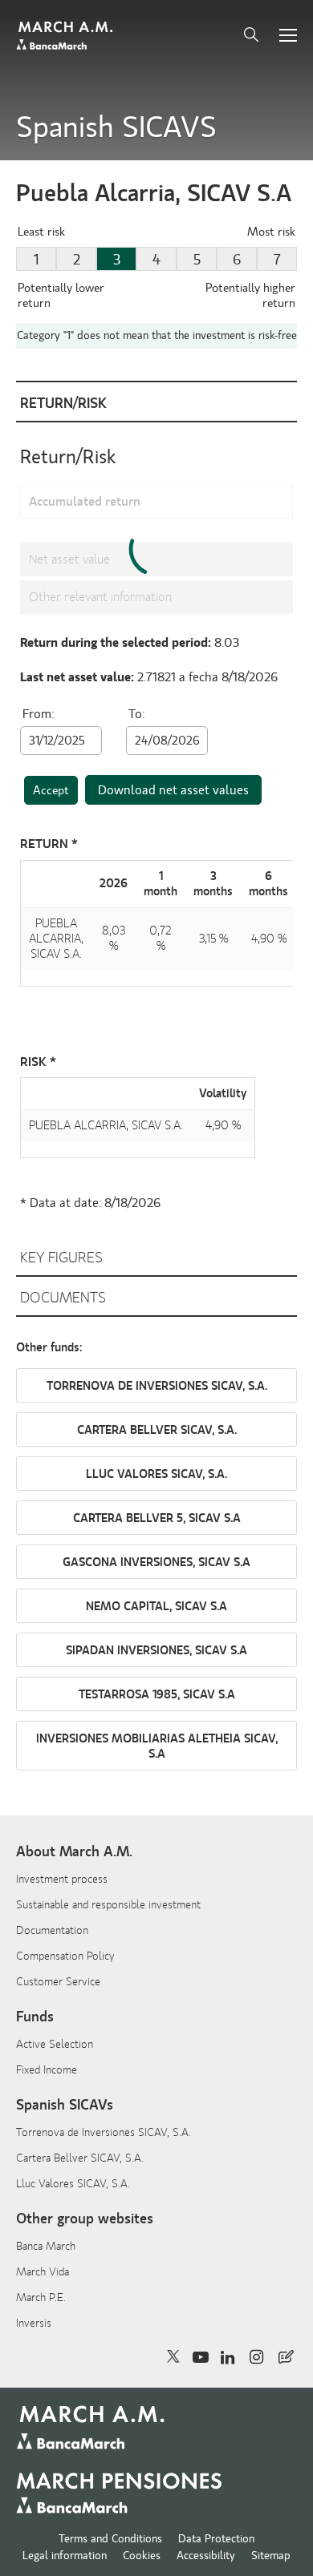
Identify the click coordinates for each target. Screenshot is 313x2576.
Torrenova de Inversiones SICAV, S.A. (157, 1386)
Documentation (52, 1930)
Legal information (65, 2556)
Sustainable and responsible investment (108, 1905)
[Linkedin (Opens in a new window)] (229, 2357)
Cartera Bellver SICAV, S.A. (157, 1430)
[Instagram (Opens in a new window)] (258, 2357)
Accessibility (206, 2556)
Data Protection (216, 2539)
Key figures (61, 1258)
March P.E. (41, 2297)
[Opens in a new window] (286, 2357)
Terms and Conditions (110, 2539)
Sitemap (271, 2556)
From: (38, 714)
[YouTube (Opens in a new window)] (200, 2357)
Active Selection (55, 2044)
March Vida (43, 2272)
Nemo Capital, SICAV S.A (156, 1607)
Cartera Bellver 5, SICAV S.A (157, 1518)
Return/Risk (63, 404)
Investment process (62, 1879)
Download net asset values (173, 790)
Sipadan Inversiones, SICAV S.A (156, 1651)
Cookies (142, 2556)
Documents (63, 1298)
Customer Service (58, 1982)
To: (136, 714)
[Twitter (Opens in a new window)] (174, 2357)
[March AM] (66, 36)
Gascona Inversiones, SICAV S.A (156, 1563)
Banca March (46, 2246)
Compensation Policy (65, 1956)
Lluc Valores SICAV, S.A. (156, 1474)
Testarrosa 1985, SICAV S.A (157, 1695)
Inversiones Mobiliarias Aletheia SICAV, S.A (157, 1746)
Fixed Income (47, 2070)
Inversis (34, 2323)
